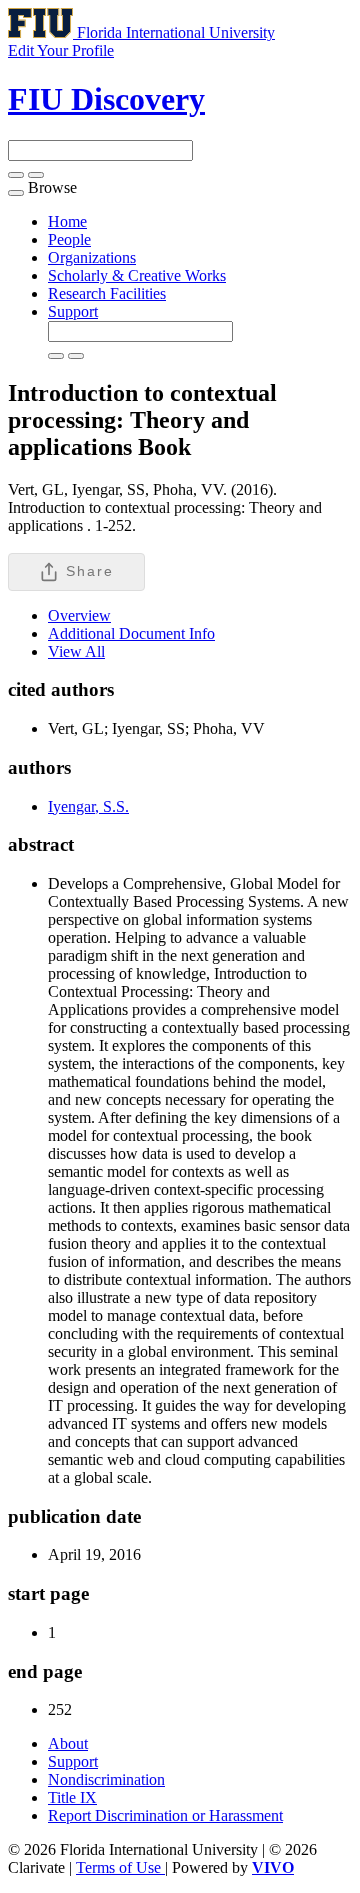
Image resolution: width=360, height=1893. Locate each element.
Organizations (92, 257)
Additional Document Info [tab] (131, 633)
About (68, 1743)
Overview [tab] (79, 615)
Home (67, 221)
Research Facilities (107, 293)
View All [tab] (76, 651)
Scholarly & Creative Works (137, 275)
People (69, 239)
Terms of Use (120, 1867)
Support (73, 311)
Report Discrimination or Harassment (165, 1815)
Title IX (72, 1797)
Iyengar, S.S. (88, 806)
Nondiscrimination (106, 1779)
